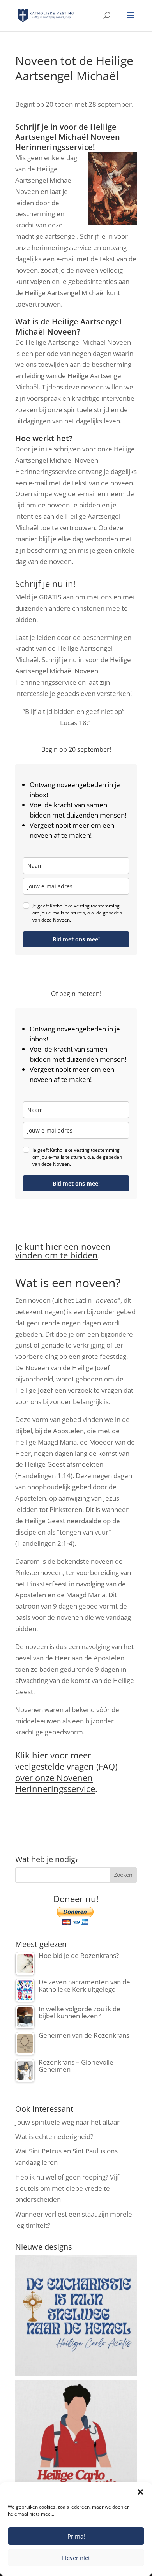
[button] (140, 2492)
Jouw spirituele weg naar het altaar (67, 2122)
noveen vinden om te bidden (63, 1251)
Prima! (76, 2536)
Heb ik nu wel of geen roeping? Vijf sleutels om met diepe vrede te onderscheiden (67, 2188)
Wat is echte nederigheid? (54, 2136)
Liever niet (76, 2558)
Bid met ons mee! (76, 939)
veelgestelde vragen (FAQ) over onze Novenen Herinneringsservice (66, 1777)
